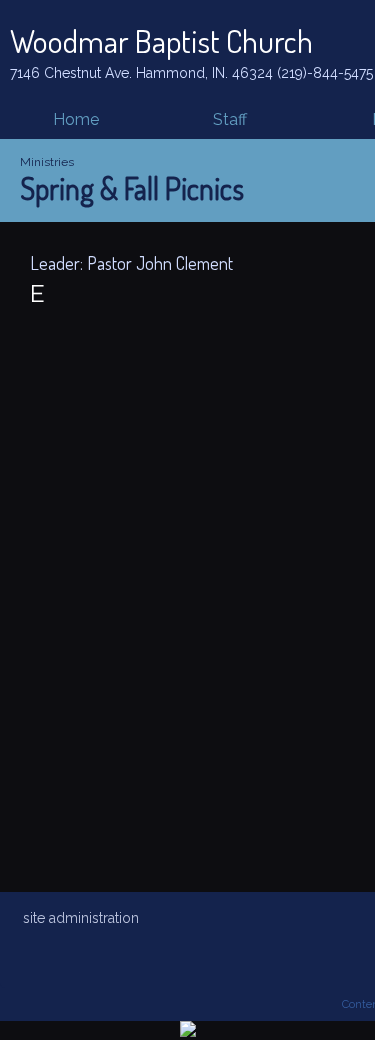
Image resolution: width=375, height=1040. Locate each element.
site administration (81, 918)
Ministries (47, 162)
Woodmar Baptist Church (161, 40)
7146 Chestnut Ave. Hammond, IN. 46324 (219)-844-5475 (191, 73)
